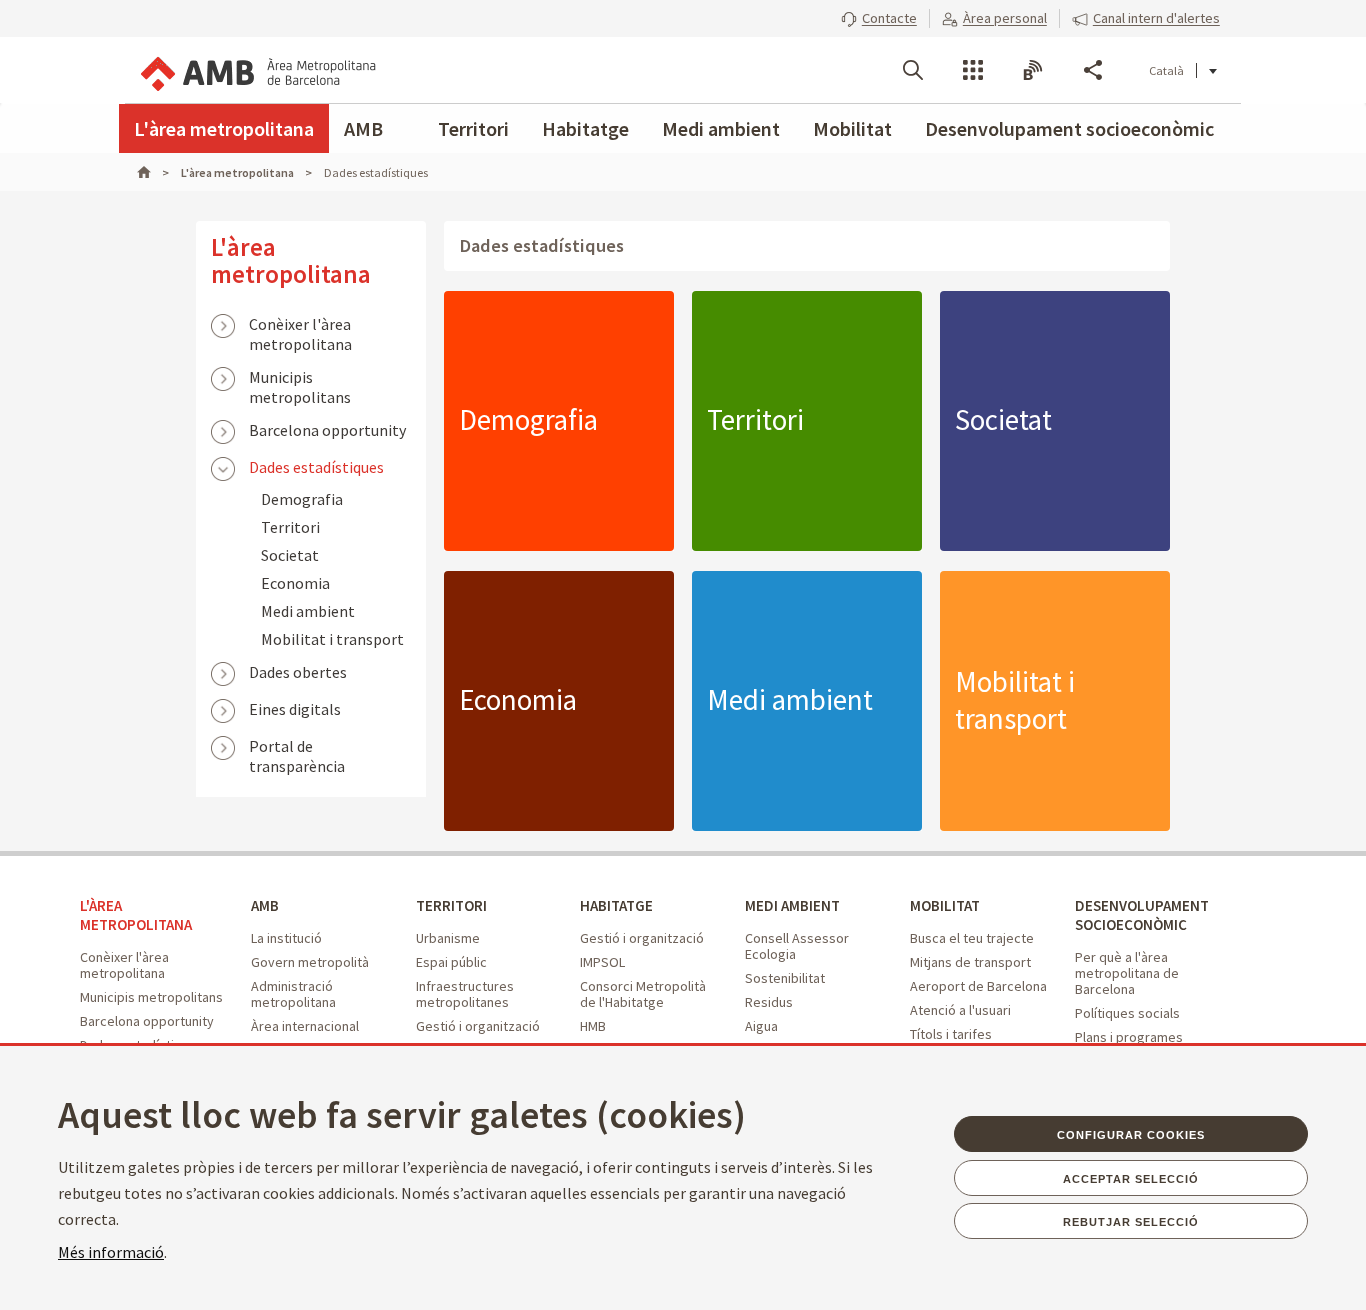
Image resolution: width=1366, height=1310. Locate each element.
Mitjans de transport (970, 962)
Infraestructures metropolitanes (465, 994)
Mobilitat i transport (332, 639)
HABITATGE (616, 905)
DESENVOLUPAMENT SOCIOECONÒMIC (1142, 915)
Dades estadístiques (316, 467)
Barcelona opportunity (327, 430)
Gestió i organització (478, 1026)
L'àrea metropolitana (224, 128)
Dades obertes (298, 672)
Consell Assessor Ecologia (797, 946)
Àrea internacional (305, 1026)
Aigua (761, 1026)
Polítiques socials (1127, 1013)
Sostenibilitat (785, 978)
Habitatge (585, 128)
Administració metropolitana (293, 994)
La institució (286, 938)
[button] (879, 18)
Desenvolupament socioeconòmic (1069, 128)
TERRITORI (451, 905)
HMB (593, 1026)
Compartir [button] (1093, 70)
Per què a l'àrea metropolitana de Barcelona (1127, 973)
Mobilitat (852, 128)
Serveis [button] (973, 70)
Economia (295, 583)
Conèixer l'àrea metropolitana (300, 326)
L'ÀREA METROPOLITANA (136, 915)
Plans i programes (1129, 1037)
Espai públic (451, 962)
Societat (290, 555)
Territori (473, 128)
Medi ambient (721, 128)
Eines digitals (295, 709)
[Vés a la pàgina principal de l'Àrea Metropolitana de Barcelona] (257, 70)
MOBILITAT (945, 905)
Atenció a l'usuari (960, 1010)
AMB (363, 128)
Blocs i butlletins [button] (1033, 70)
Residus (769, 1002)
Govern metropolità (310, 962)
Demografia (302, 499)
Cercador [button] (913, 70)
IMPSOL (602, 962)
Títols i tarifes (951, 1034)
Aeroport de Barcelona (978, 986)
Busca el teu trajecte (972, 938)
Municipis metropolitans (300, 379)
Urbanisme (448, 938)
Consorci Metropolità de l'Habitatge (643, 994)
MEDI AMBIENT (792, 905)
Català (1166, 70)
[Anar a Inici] (153, 172)
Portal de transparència (297, 748)
